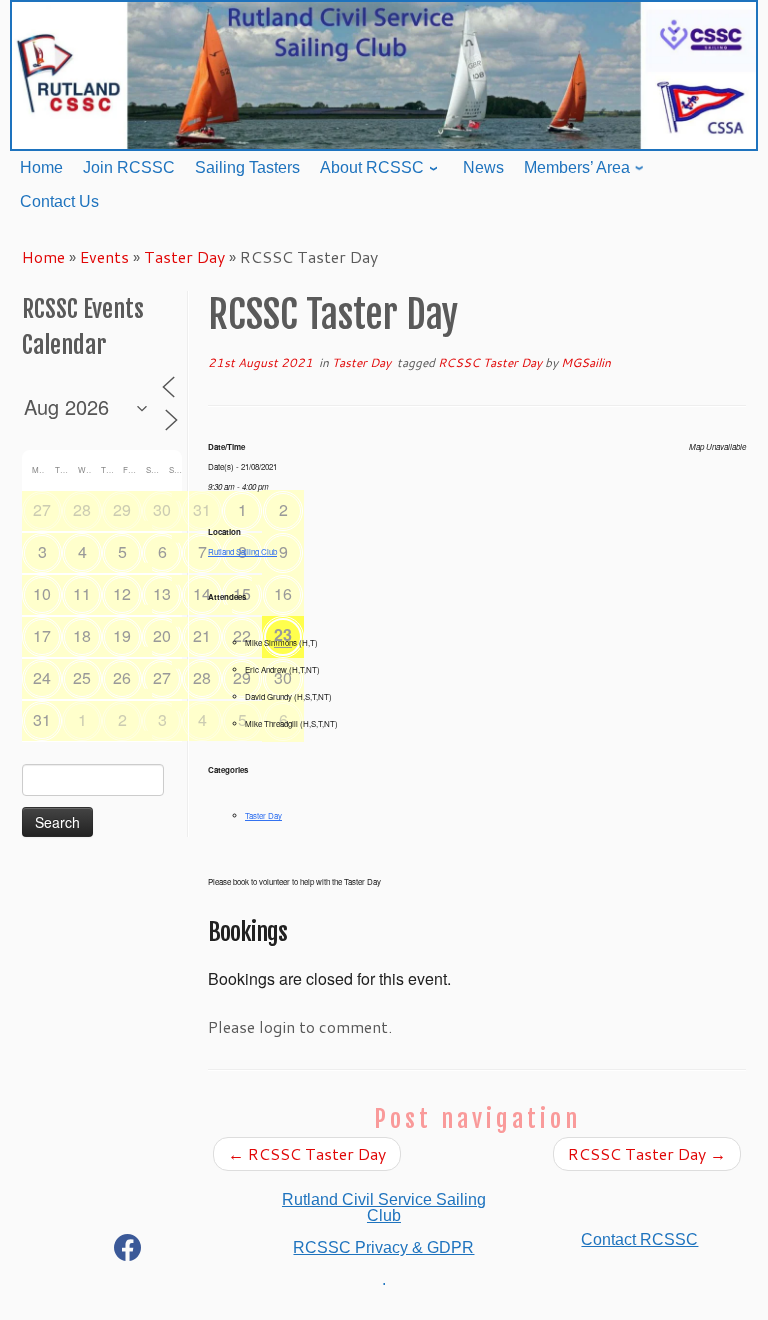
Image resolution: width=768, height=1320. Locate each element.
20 (162, 635)
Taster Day (184, 256)
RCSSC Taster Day (491, 362)
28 (82, 509)
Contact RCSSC (639, 1239)
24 (42, 677)
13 (162, 593)
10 (42, 593)
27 (42, 509)
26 (122, 677)
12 (122, 593)
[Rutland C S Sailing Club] (128, 1251)
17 (42, 635)
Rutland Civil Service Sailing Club (384, 1207)
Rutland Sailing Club (242, 551)
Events (104, 256)
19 (122, 635)
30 (162, 509)
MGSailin (586, 362)
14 (202, 593)
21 (202, 635)
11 (82, 593)
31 (202, 509)
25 (82, 677)
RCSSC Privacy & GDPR (383, 1247)
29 (122, 509)
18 (82, 635)
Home (43, 256)
